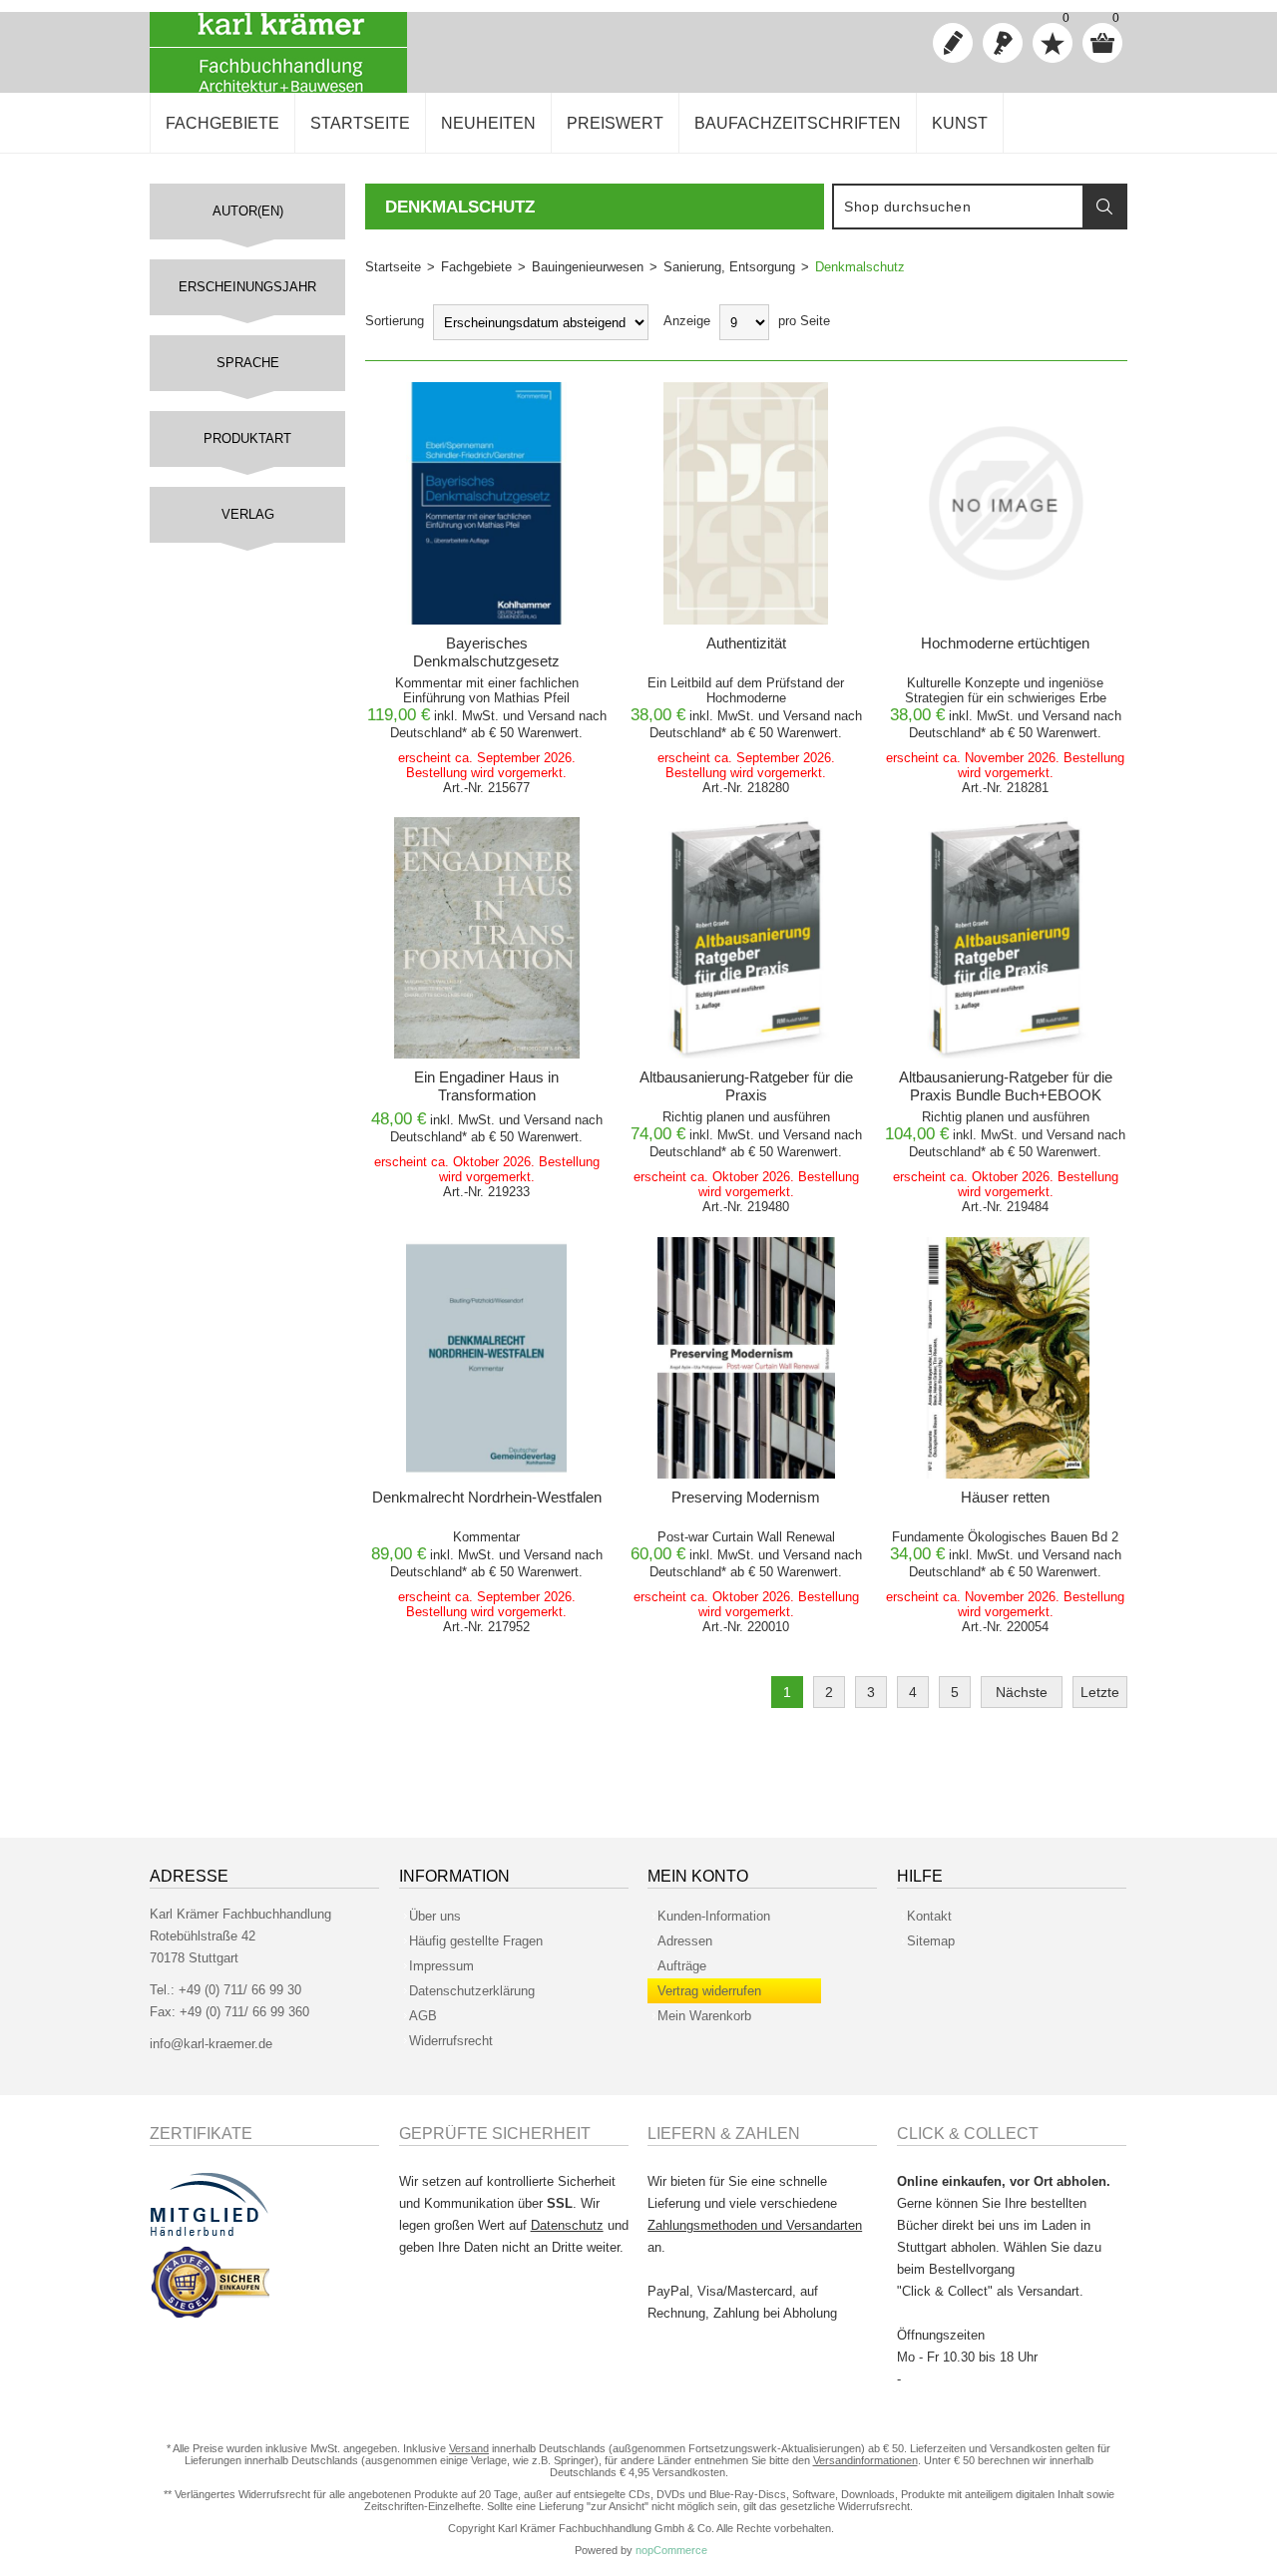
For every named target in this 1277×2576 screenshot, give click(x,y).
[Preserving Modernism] (746, 1358)
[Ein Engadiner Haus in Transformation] (487, 938)
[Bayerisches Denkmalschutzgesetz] (487, 503)
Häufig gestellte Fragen (476, 1941)
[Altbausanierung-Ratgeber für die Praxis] (746, 938)
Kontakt (929, 1916)
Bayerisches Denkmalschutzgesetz (486, 652)
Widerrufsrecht (451, 2041)
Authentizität (746, 643)
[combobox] (959, 207)
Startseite (393, 267)
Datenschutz (567, 2225)
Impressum (441, 1966)
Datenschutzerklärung (472, 1991)
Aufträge (682, 1966)
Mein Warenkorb (704, 2016)
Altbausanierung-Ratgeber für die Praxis (746, 1086)
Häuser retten (1005, 1497)
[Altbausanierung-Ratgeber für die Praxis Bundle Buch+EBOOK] (1005, 938)
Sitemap (931, 1941)
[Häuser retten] (1005, 1358)
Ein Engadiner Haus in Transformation (486, 1086)
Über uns (435, 1916)
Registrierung (953, 43)
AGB (423, 2016)
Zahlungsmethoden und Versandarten (755, 2225)
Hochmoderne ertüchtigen (1005, 643)
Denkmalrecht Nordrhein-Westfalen (487, 1497)
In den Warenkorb (480, 403)
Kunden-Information (714, 1916)
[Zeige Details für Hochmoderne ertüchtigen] (1005, 503)
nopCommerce (671, 2550)
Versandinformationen (865, 2460)
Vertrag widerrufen (709, 1991)
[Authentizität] (746, 503)
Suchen (1104, 207)
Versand (551, 716)
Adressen (685, 1941)
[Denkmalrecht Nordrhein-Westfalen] (487, 1358)
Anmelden (1003, 43)
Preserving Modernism (746, 1497)
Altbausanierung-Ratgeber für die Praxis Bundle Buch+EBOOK (1006, 1086)
